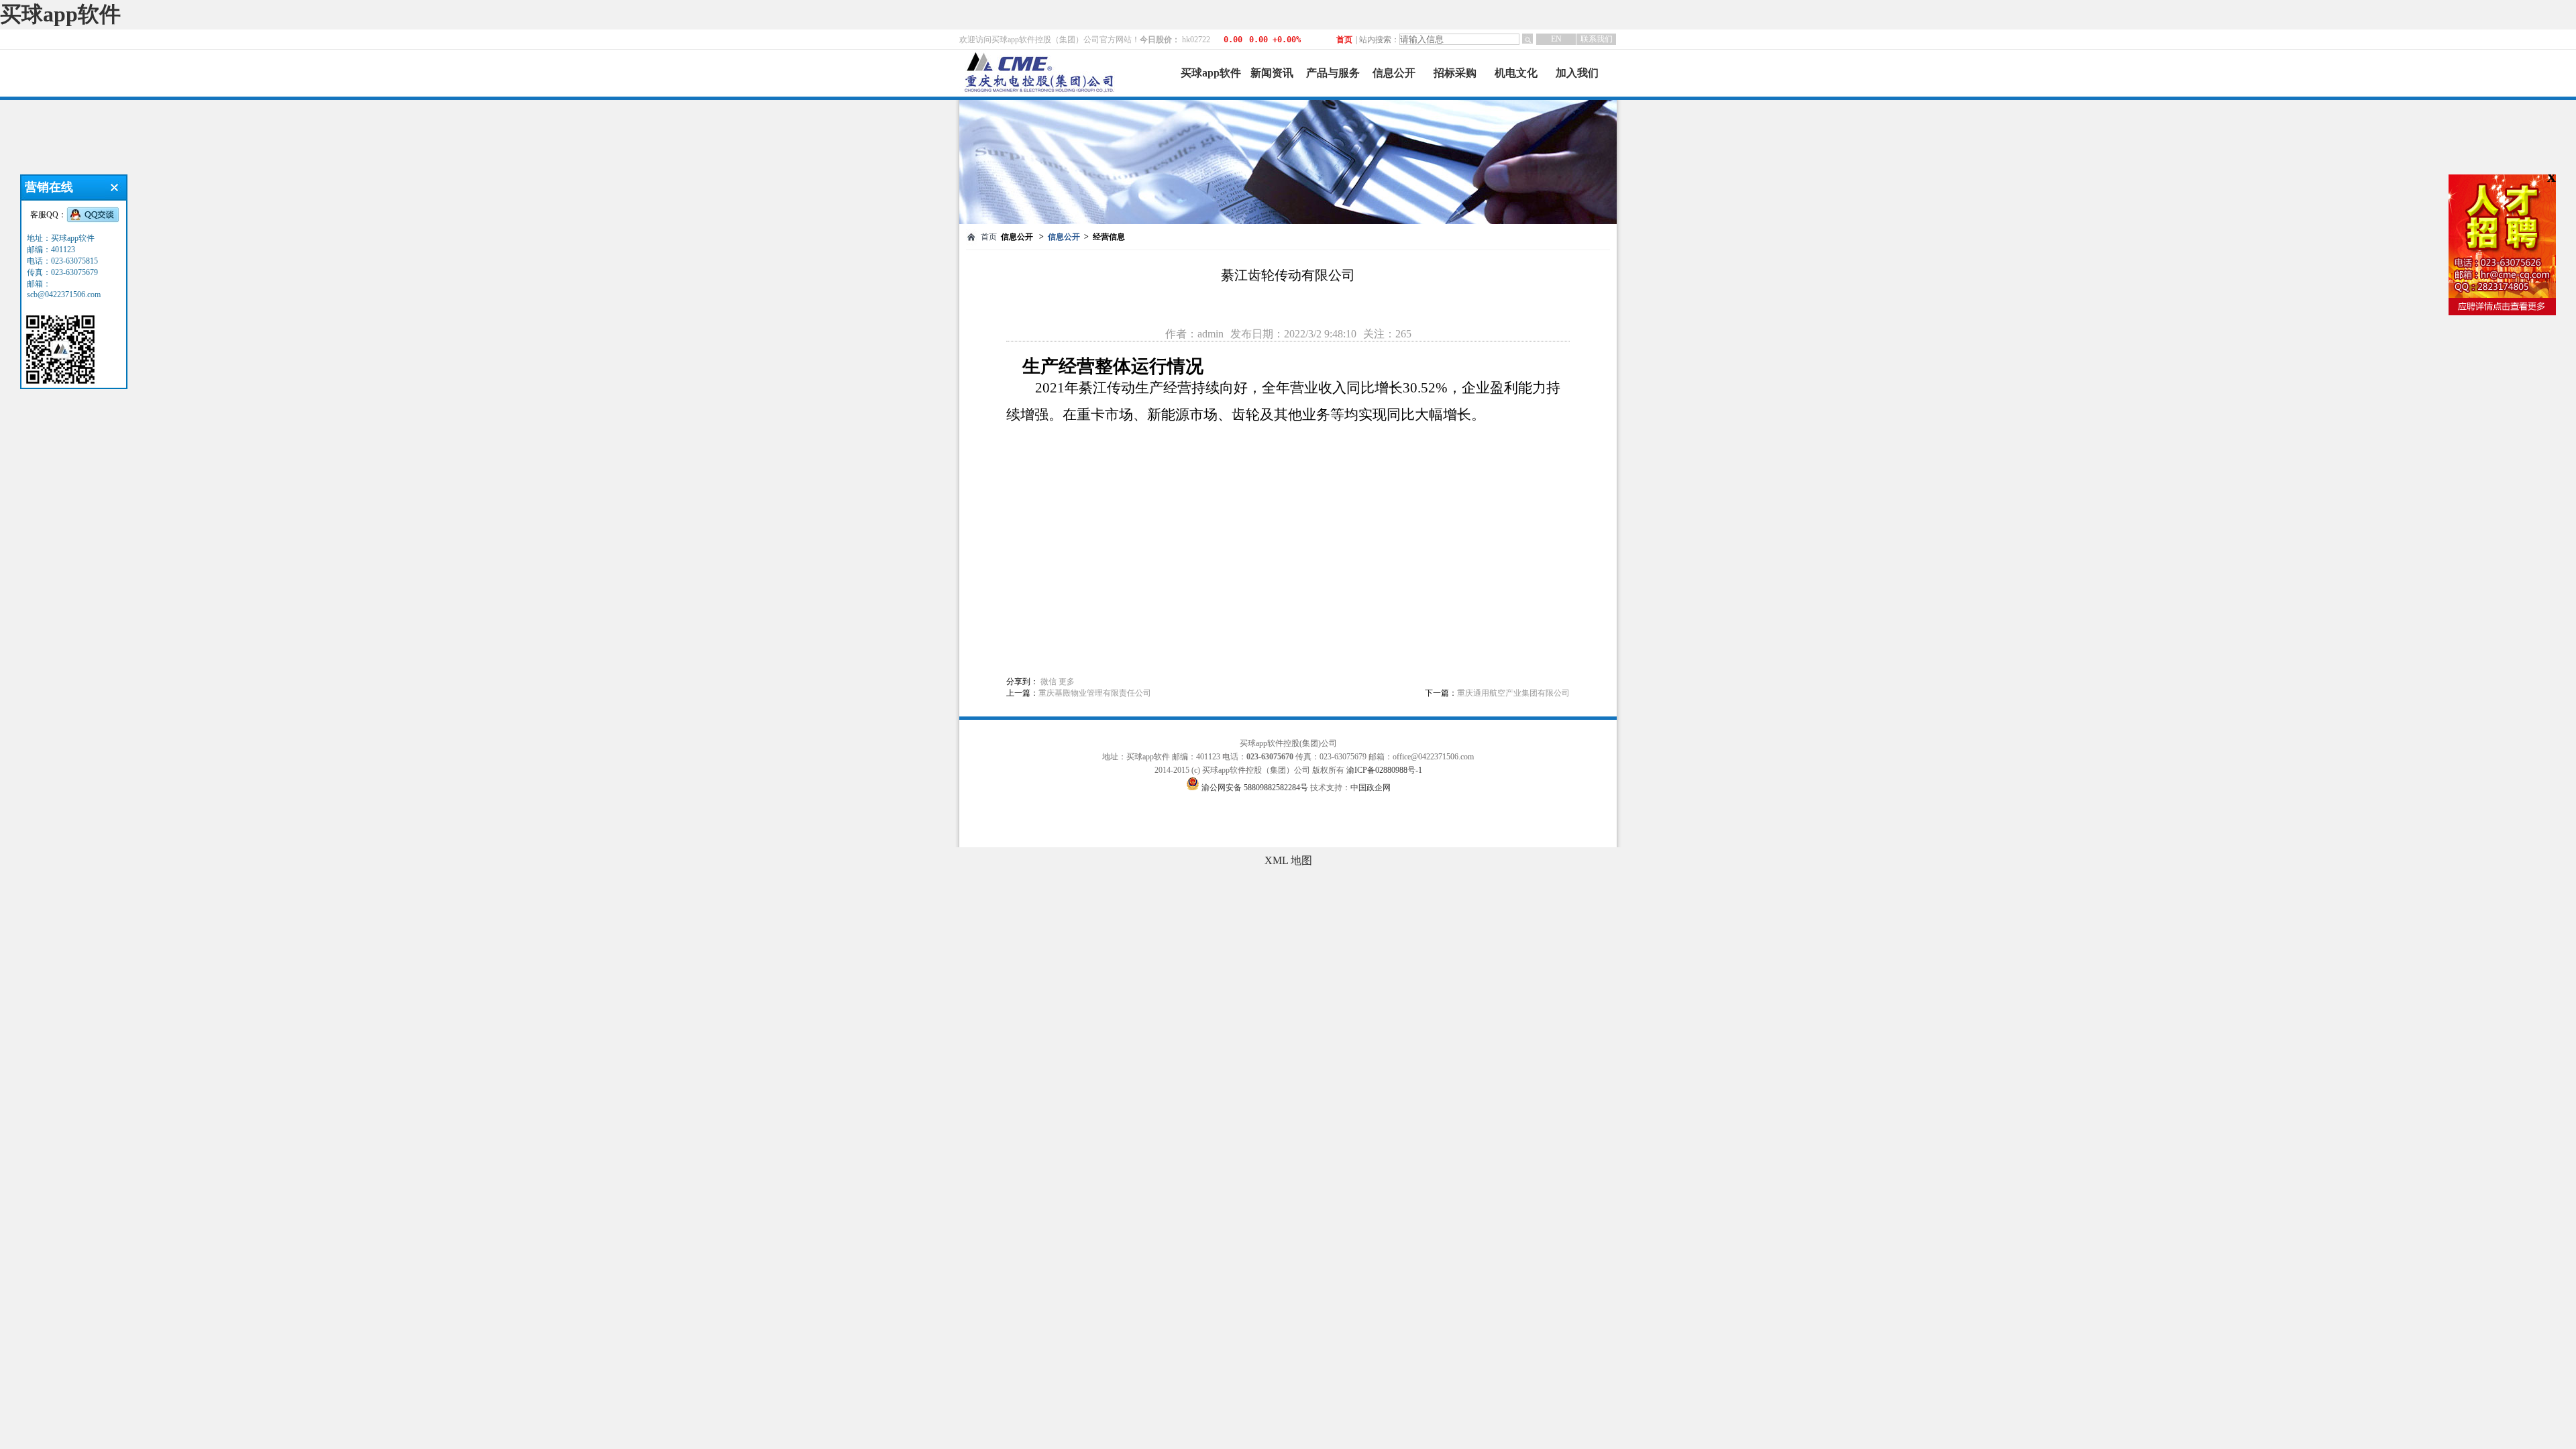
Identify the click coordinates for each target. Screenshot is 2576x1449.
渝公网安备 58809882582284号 (1256, 788)
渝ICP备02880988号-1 (1384, 770)
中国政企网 (1371, 788)
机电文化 (1516, 73)
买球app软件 (60, 14)
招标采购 (1455, 73)
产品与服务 (1333, 73)
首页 (1344, 40)
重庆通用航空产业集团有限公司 (1513, 693)
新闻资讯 (1272, 73)
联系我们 (1597, 39)
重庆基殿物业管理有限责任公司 (1095, 693)
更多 (1067, 682)
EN (1556, 39)
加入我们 (1577, 73)
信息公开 (1394, 73)
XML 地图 (1288, 860)
